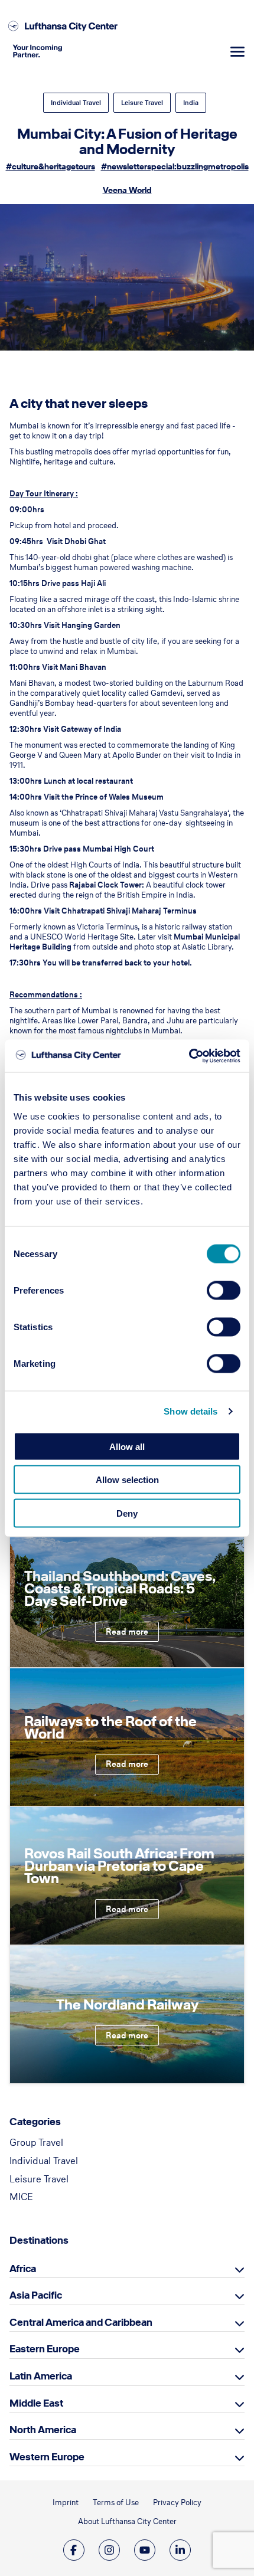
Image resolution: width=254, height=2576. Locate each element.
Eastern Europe (45, 2349)
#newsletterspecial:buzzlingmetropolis (175, 167)
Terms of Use (116, 2503)
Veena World (127, 190)
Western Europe (47, 2457)
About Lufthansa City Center (127, 2521)
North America (43, 2430)
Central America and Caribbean (81, 2322)
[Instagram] (109, 2550)
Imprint (66, 2503)
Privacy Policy (177, 2503)
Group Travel (36, 2142)
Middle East (36, 2403)
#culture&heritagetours (51, 167)
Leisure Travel (142, 103)
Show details (190, 1411)
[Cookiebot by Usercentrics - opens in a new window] (189, 1056)
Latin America (41, 2376)
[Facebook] (74, 2550)
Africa (23, 2269)
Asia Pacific (36, 2295)
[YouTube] (145, 2550)
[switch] (224, 1290)
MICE (21, 2197)
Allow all (127, 1446)
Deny (127, 1513)
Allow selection (127, 1480)
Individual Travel (76, 103)
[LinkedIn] (180, 2550)
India (191, 103)
